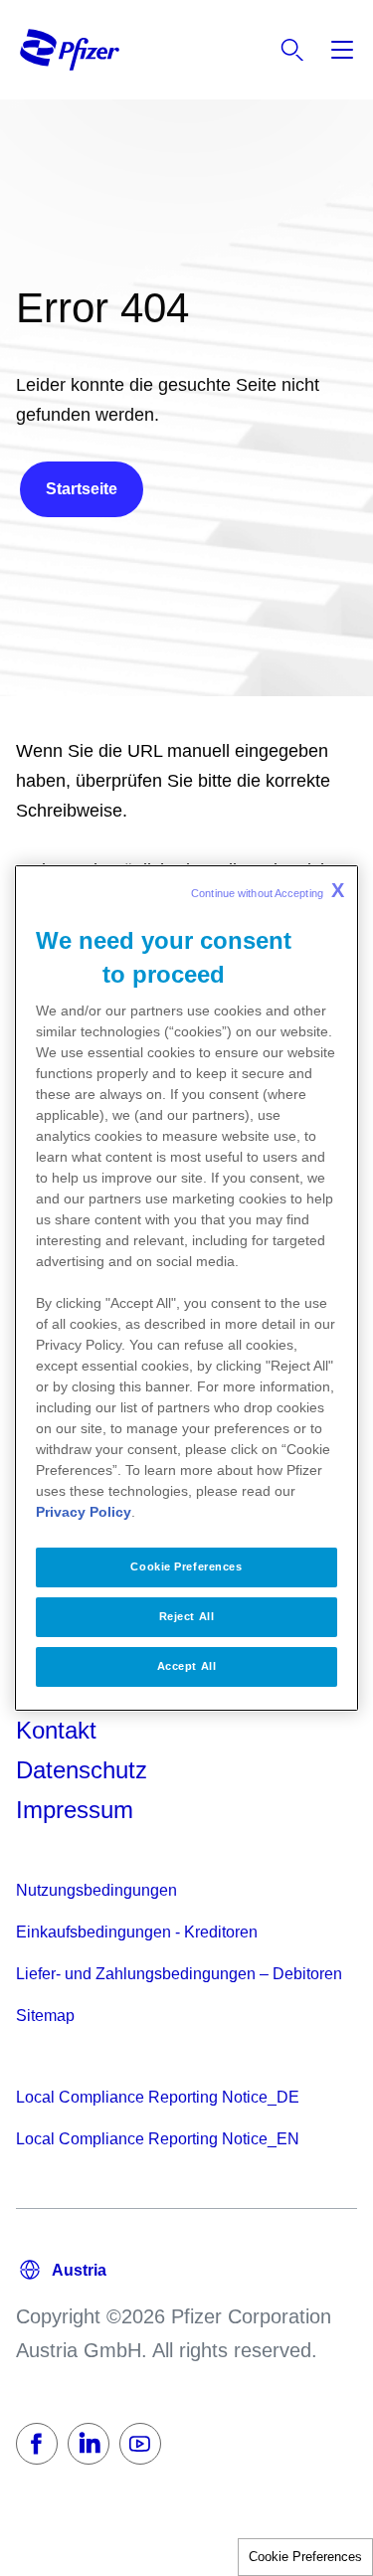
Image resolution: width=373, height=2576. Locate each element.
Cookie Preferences (305, 2557)
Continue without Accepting (268, 890)
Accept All (187, 1666)
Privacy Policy (84, 1512)
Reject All (187, 1616)
